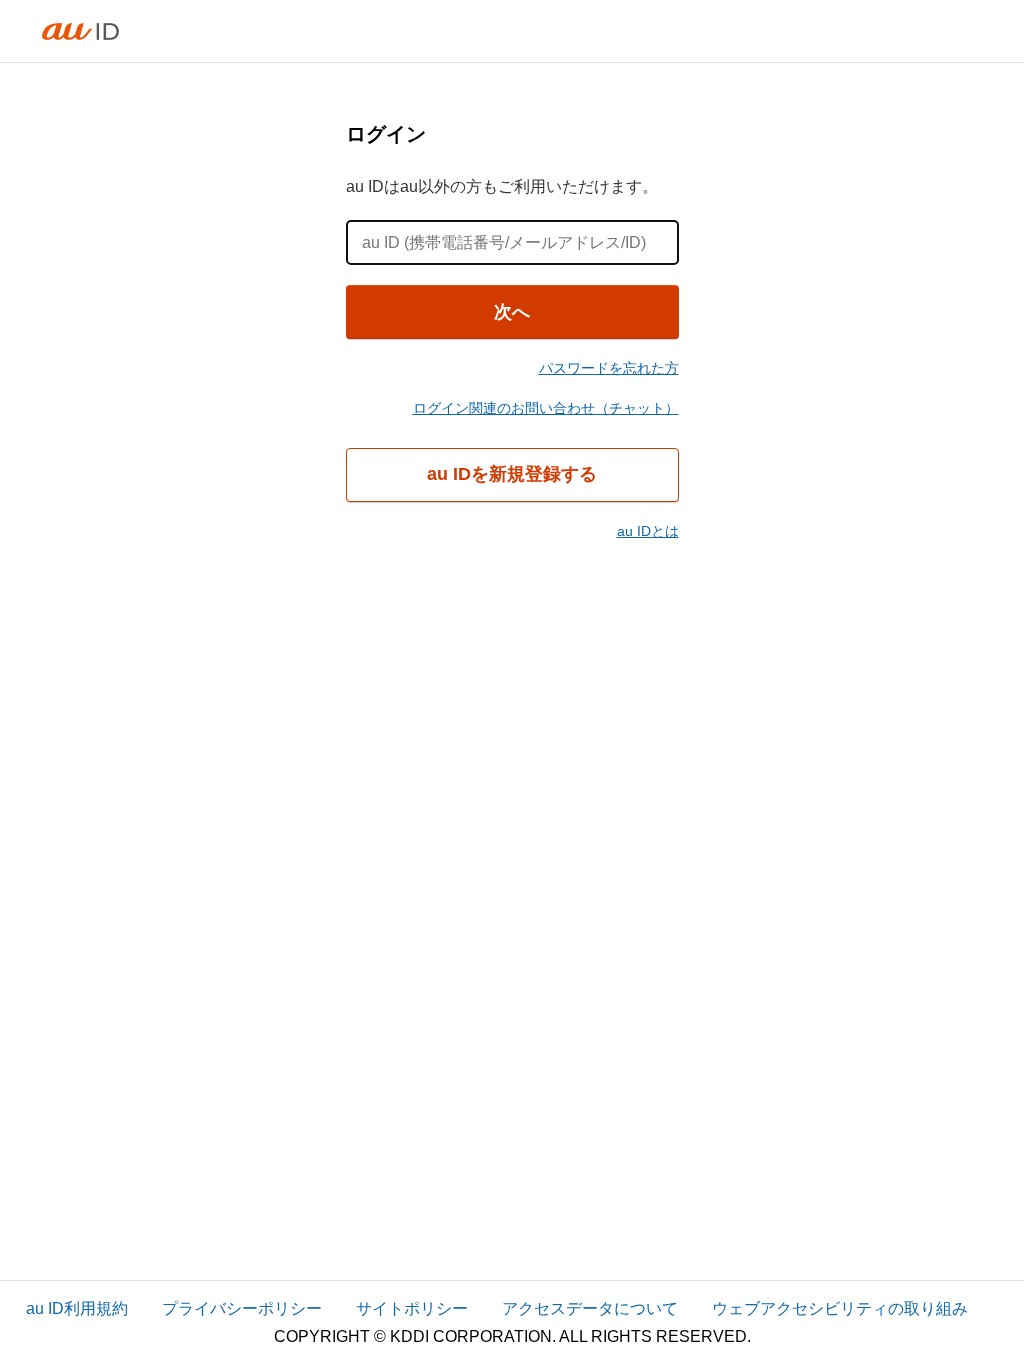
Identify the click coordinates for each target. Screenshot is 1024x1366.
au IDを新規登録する (512, 474)
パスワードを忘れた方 (609, 368)
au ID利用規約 (77, 1308)
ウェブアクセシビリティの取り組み (840, 1308)
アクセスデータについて (590, 1308)
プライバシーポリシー (242, 1308)
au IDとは (648, 531)
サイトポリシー (412, 1308)
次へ (512, 312)
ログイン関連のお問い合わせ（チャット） (546, 408)
